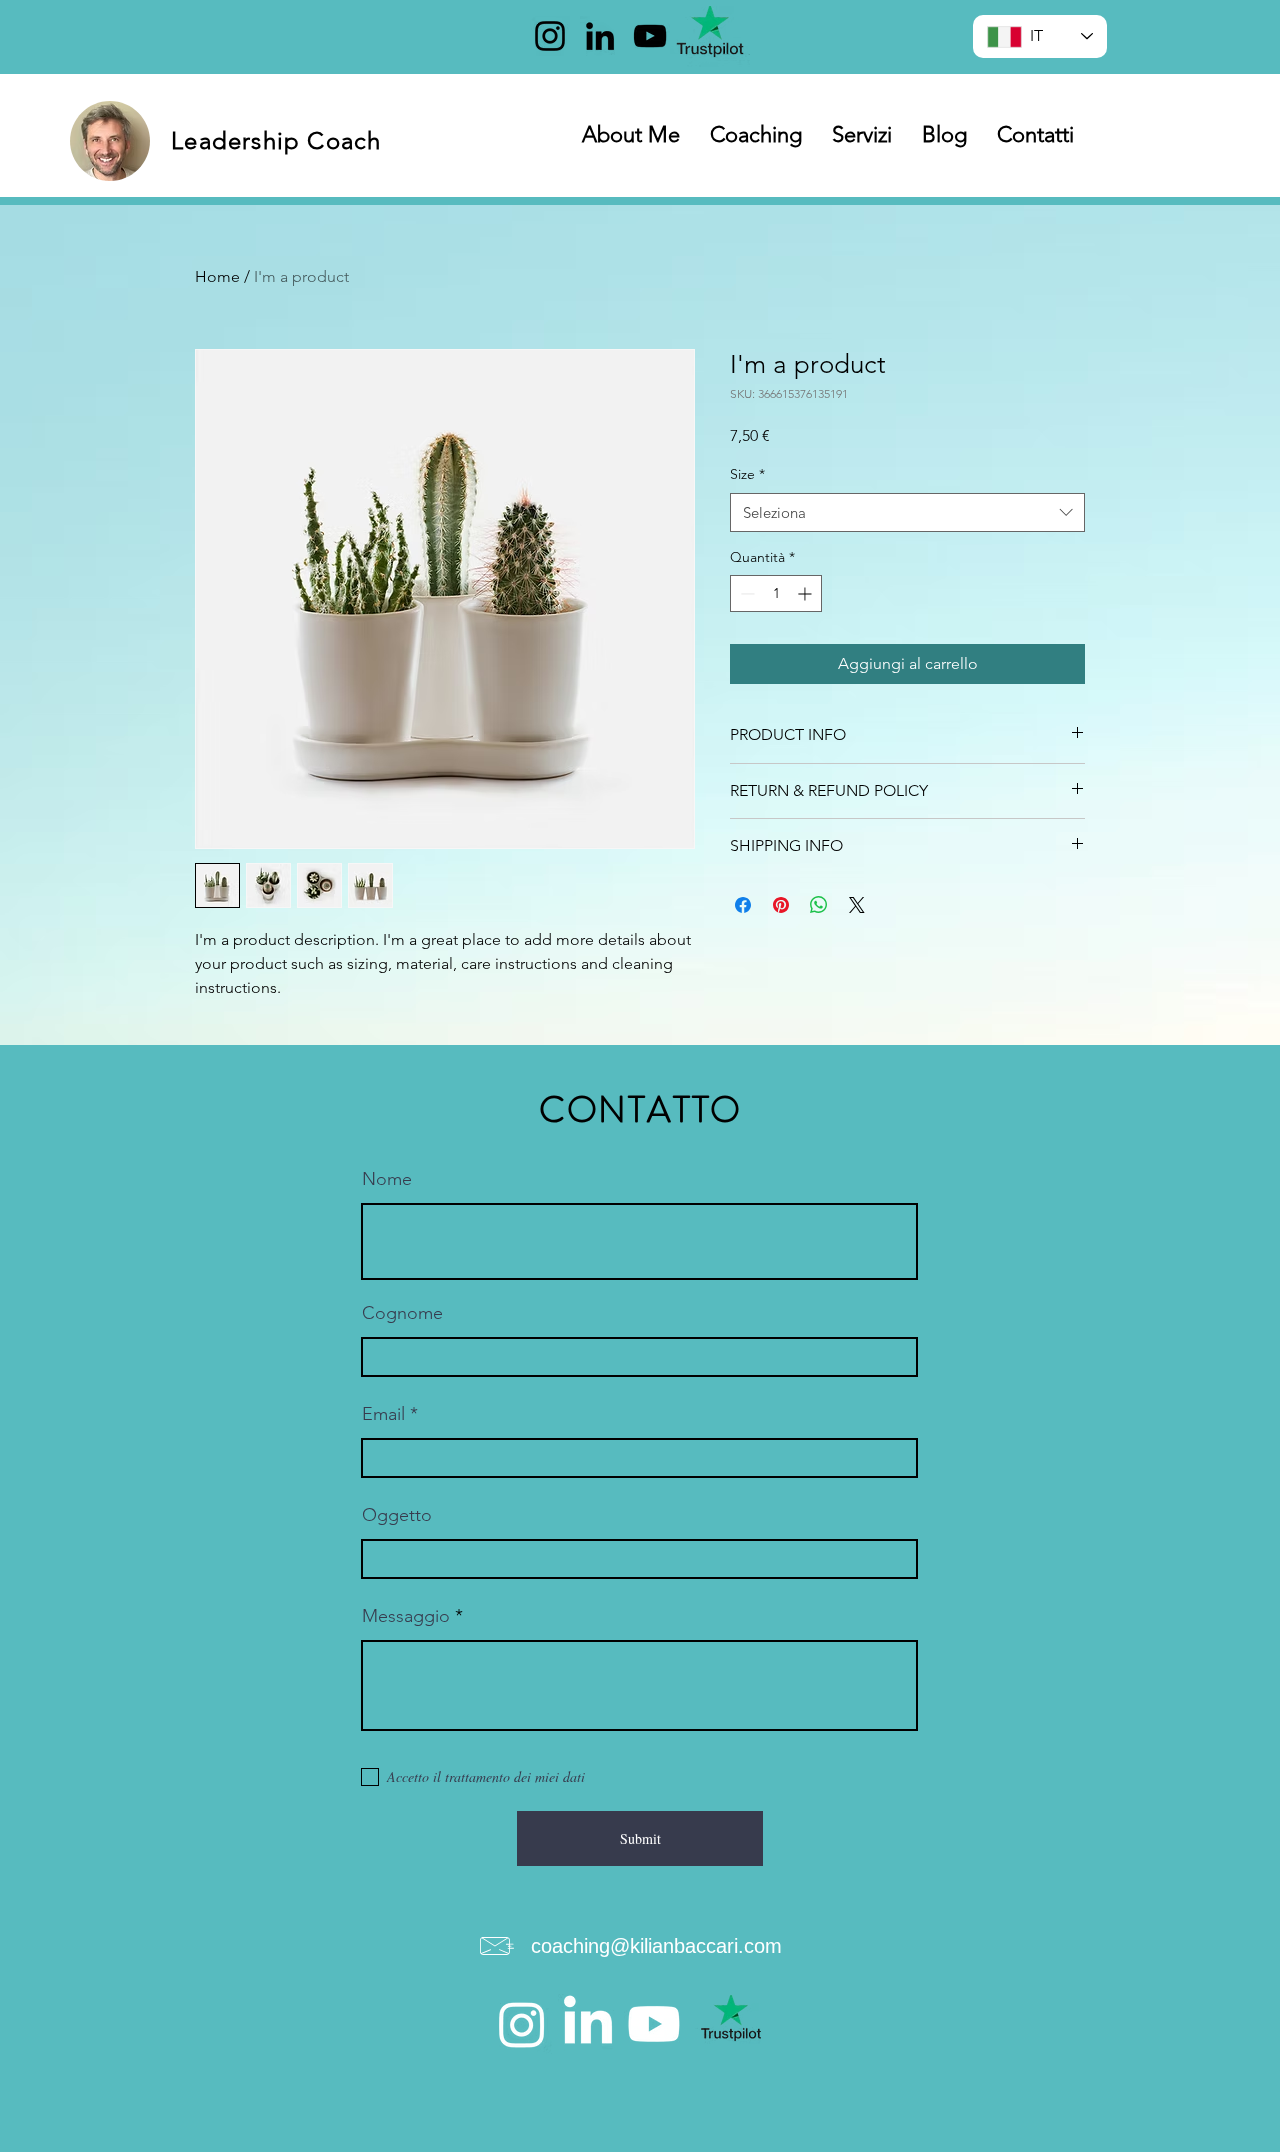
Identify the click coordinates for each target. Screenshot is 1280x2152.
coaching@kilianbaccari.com (656, 1946)
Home (217, 276)
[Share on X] (857, 905)
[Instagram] (550, 36)
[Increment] (806, 593)
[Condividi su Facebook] (743, 905)
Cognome (402, 1313)
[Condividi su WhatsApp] (819, 905)
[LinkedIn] (600, 36)
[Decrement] (745, 593)
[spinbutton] (776, 593)
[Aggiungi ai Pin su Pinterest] (781, 905)
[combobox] (907, 512)
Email (383, 1414)
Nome (387, 1179)
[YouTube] (650, 36)
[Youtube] (654, 2024)
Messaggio (406, 1616)
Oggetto (397, 1515)
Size (747, 474)
